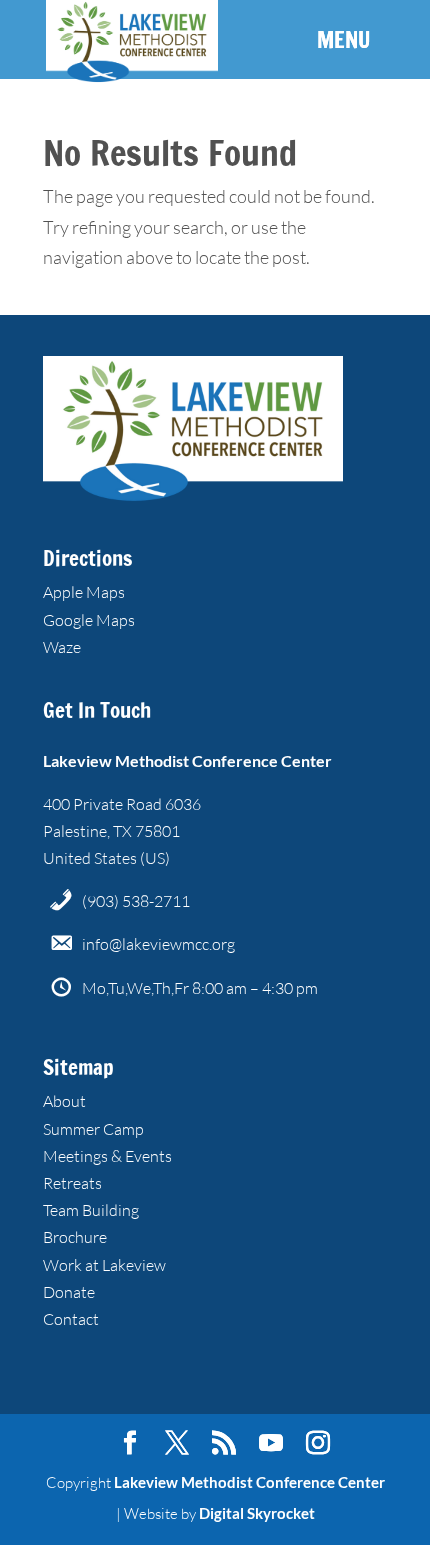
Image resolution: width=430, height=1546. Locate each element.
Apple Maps (84, 592)
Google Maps (89, 620)
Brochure (75, 1237)
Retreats (72, 1183)
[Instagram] (318, 1444)
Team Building (91, 1210)
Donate (69, 1292)
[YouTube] (271, 1444)
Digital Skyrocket (257, 1513)
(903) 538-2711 (136, 901)
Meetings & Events (107, 1156)
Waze (62, 647)
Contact (71, 1319)
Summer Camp (93, 1129)
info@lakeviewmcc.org (158, 944)
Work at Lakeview (104, 1265)
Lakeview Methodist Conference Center (249, 1482)
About (64, 1101)
